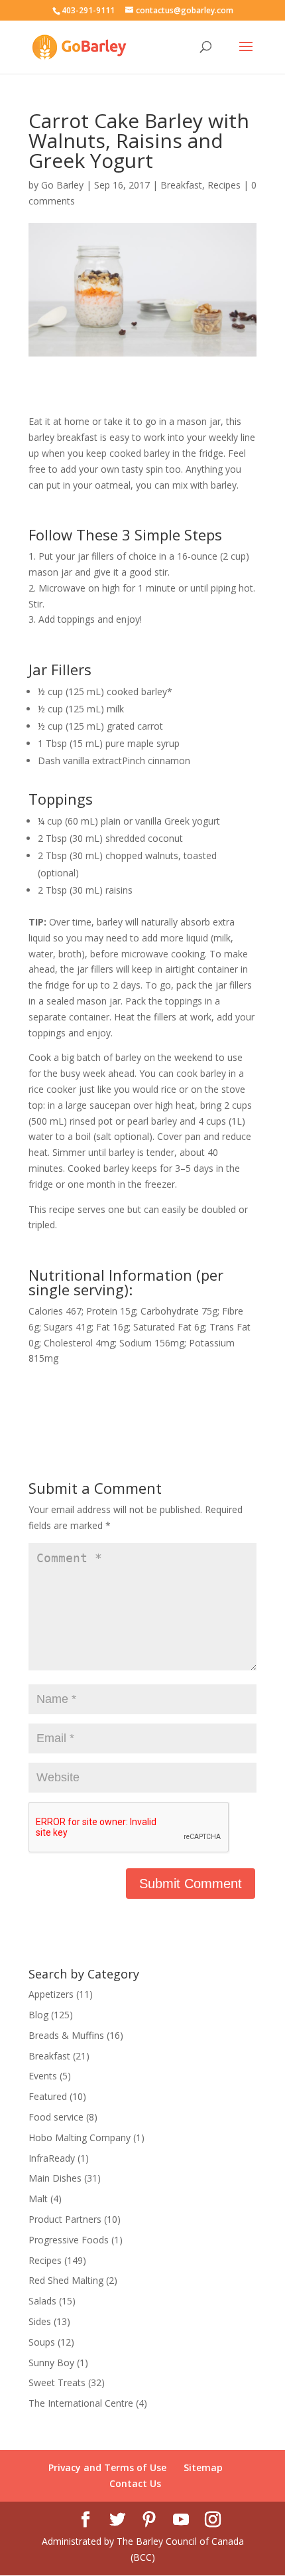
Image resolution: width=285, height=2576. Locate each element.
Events (43, 2076)
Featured (48, 2096)
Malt (38, 2199)
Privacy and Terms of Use (107, 2467)
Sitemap (203, 2467)
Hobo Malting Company (80, 2137)
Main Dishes (55, 2178)
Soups (42, 2342)
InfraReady (52, 2158)
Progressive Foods (69, 2240)
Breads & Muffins (66, 2035)
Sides (40, 2321)
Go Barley (62, 185)
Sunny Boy (51, 2363)
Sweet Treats (57, 2382)
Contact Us (135, 2483)
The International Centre (81, 2403)
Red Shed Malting (66, 2280)
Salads (42, 2301)
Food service (56, 2117)
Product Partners (65, 2219)
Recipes (224, 185)
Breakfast (181, 185)
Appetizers (51, 1994)
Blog (38, 2015)
